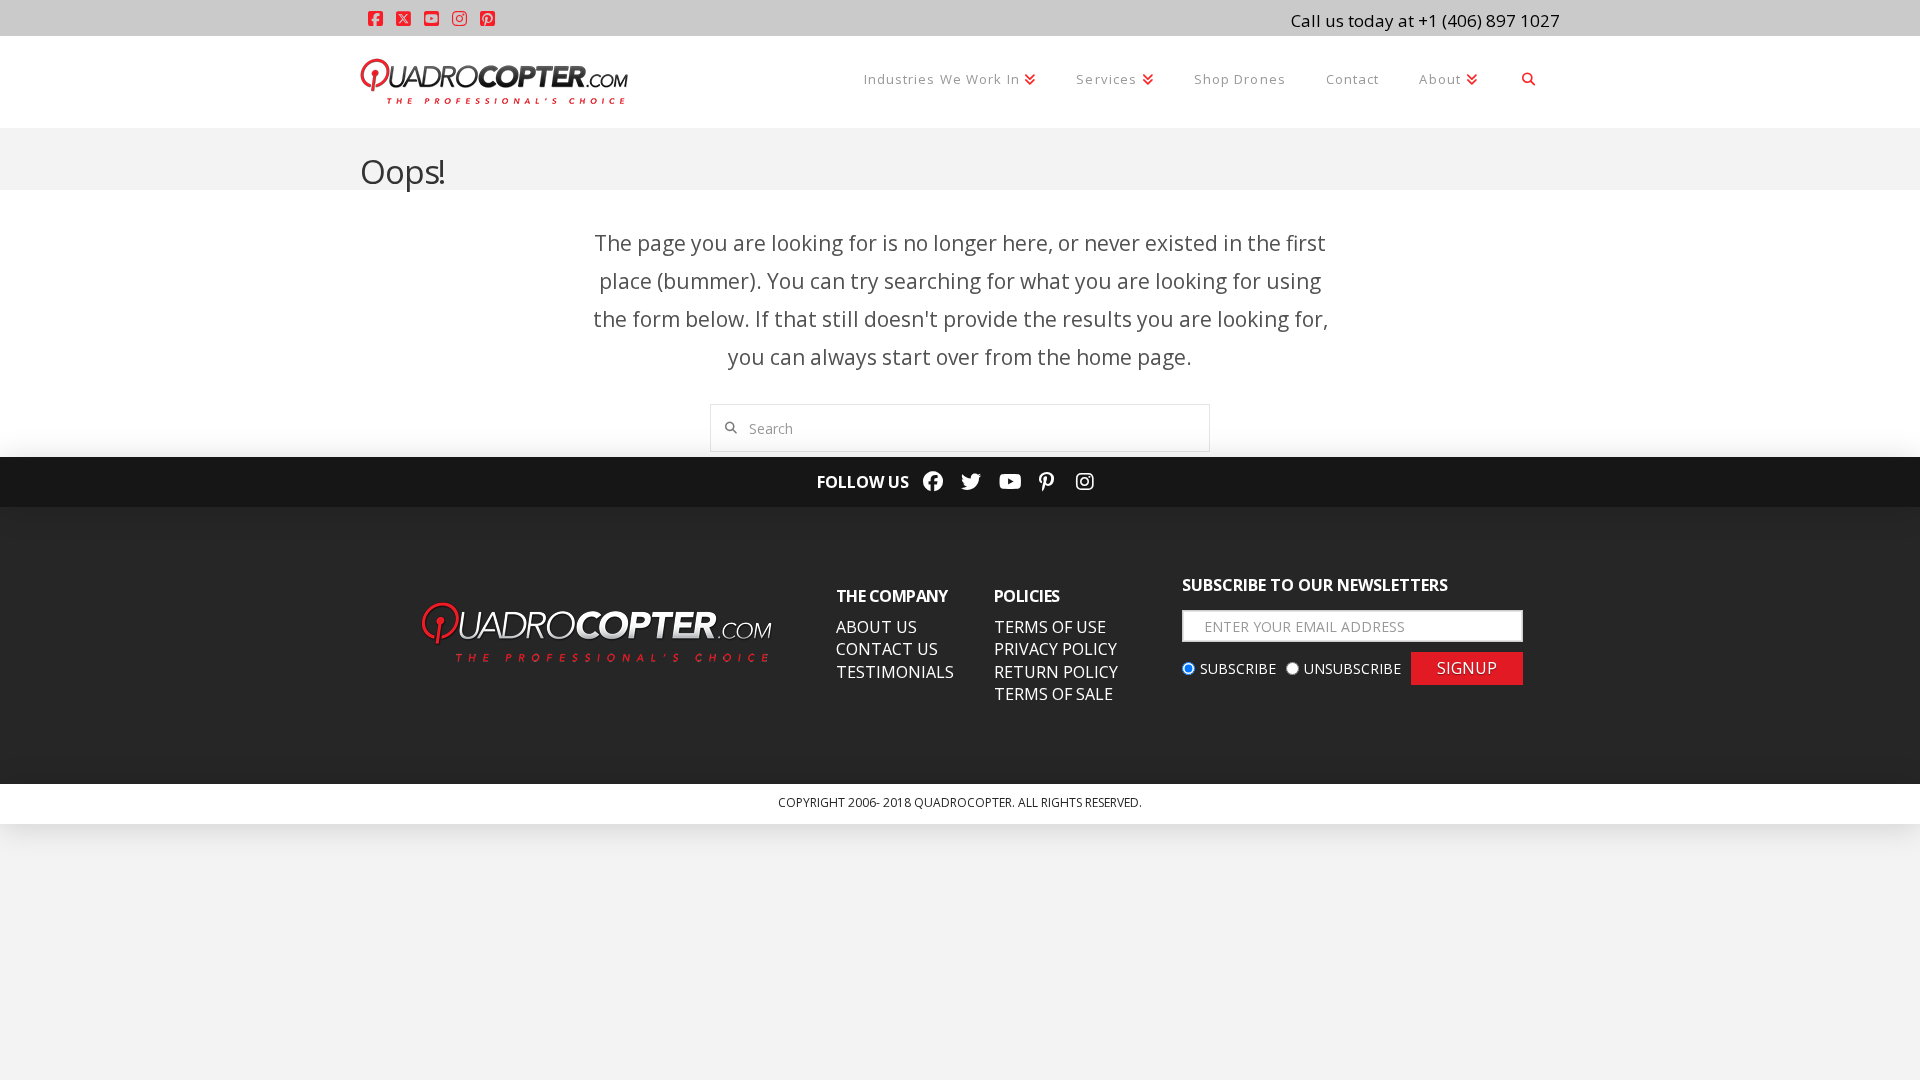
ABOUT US (876, 627)
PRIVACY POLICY (1055, 649)
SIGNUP (1467, 668)
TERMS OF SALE (1053, 694)
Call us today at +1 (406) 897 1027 (1425, 20)
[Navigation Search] (1529, 81)
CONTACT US (887, 649)
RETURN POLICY (1056, 672)
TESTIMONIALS (895, 672)
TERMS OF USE (1050, 627)
